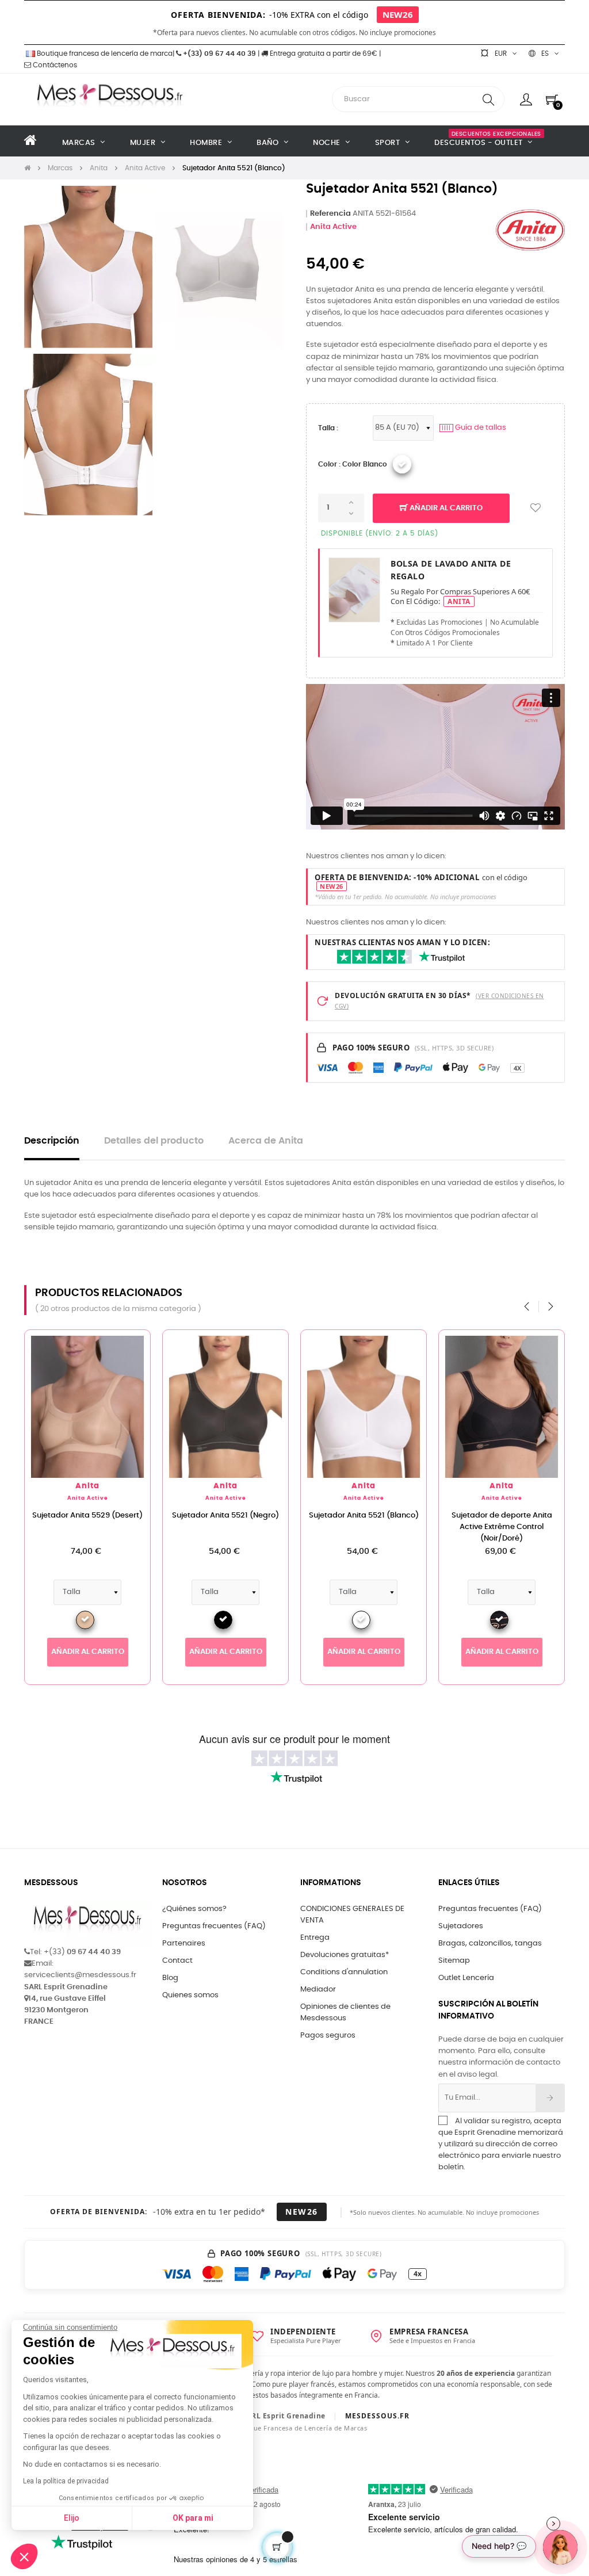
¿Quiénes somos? (194, 1909)
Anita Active (333, 227)
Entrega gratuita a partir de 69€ (323, 53)
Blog (170, 1978)
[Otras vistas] (141, 1344)
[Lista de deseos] (536, 508)
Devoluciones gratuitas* (345, 1955)
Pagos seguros (328, 2036)
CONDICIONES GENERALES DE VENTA (352, 1915)
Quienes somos (190, 1995)
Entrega (315, 1938)
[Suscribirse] (550, 2098)
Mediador (318, 1990)
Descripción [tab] (52, 1141)
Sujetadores (461, 1926)
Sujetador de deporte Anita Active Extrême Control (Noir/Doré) (502, 1527)
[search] (488, 99)
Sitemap (454, 1961)
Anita (87, 1486)
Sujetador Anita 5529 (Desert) (87, 1516)
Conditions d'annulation (344, 1972)
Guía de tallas (474, 428)
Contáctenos (54, 65)
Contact (177, 1961)
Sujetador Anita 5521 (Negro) (225, 1516)
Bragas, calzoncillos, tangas (490, 1944)
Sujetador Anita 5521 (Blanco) (364, 1516)
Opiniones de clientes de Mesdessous (345, 2013)
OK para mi (193, 2518)
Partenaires (184, 1944)
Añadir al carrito (445, 508)
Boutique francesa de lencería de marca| (106, 53)
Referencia (330, 214)
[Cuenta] (526, 100)
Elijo (72, 2518)
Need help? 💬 (499, 2546)
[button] (24, 2556)
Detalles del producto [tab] (154, 1141)
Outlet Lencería (466, 1978)
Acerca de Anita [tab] (266, 1141)
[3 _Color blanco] (402, 464)
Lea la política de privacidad (66, 2481)
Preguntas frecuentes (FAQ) (214, 1926)
